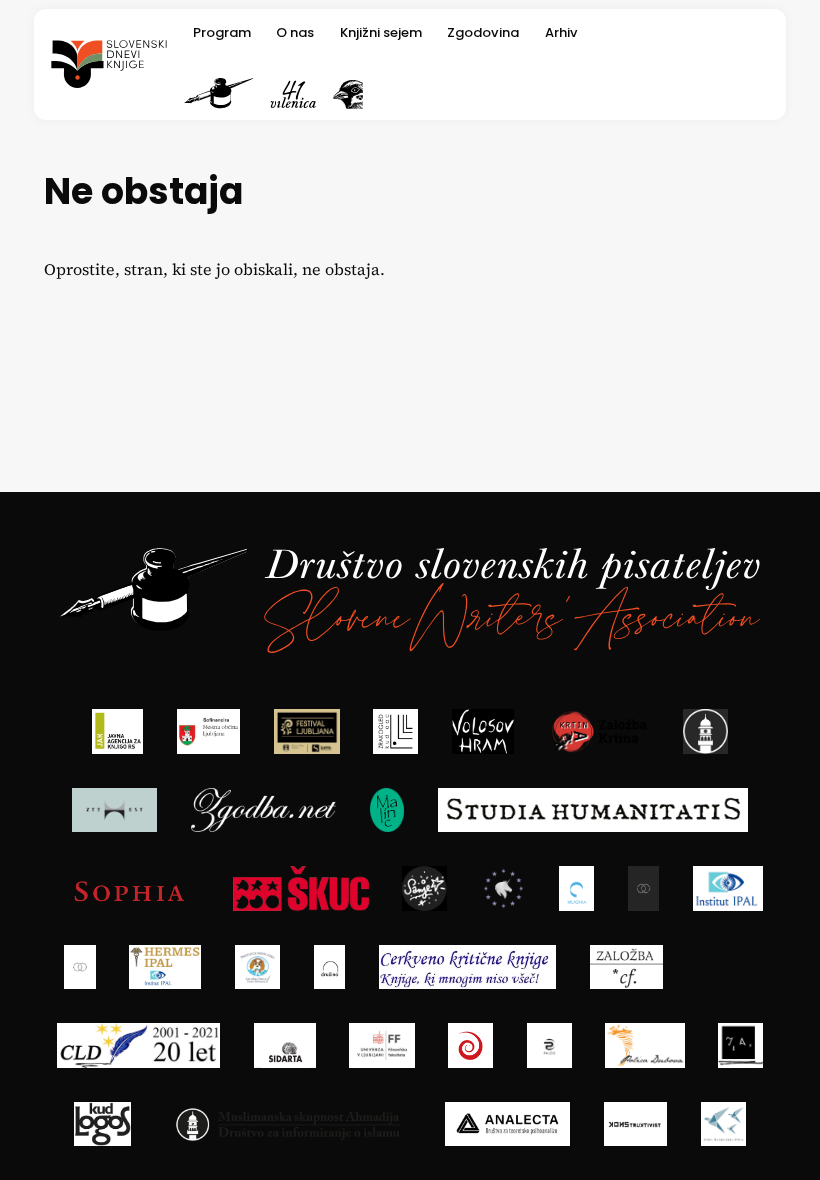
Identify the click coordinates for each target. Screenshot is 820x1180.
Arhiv (561, 31)
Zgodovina (483, 31)
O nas (295, 31)
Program (222, 31)
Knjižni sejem (381, 31)
